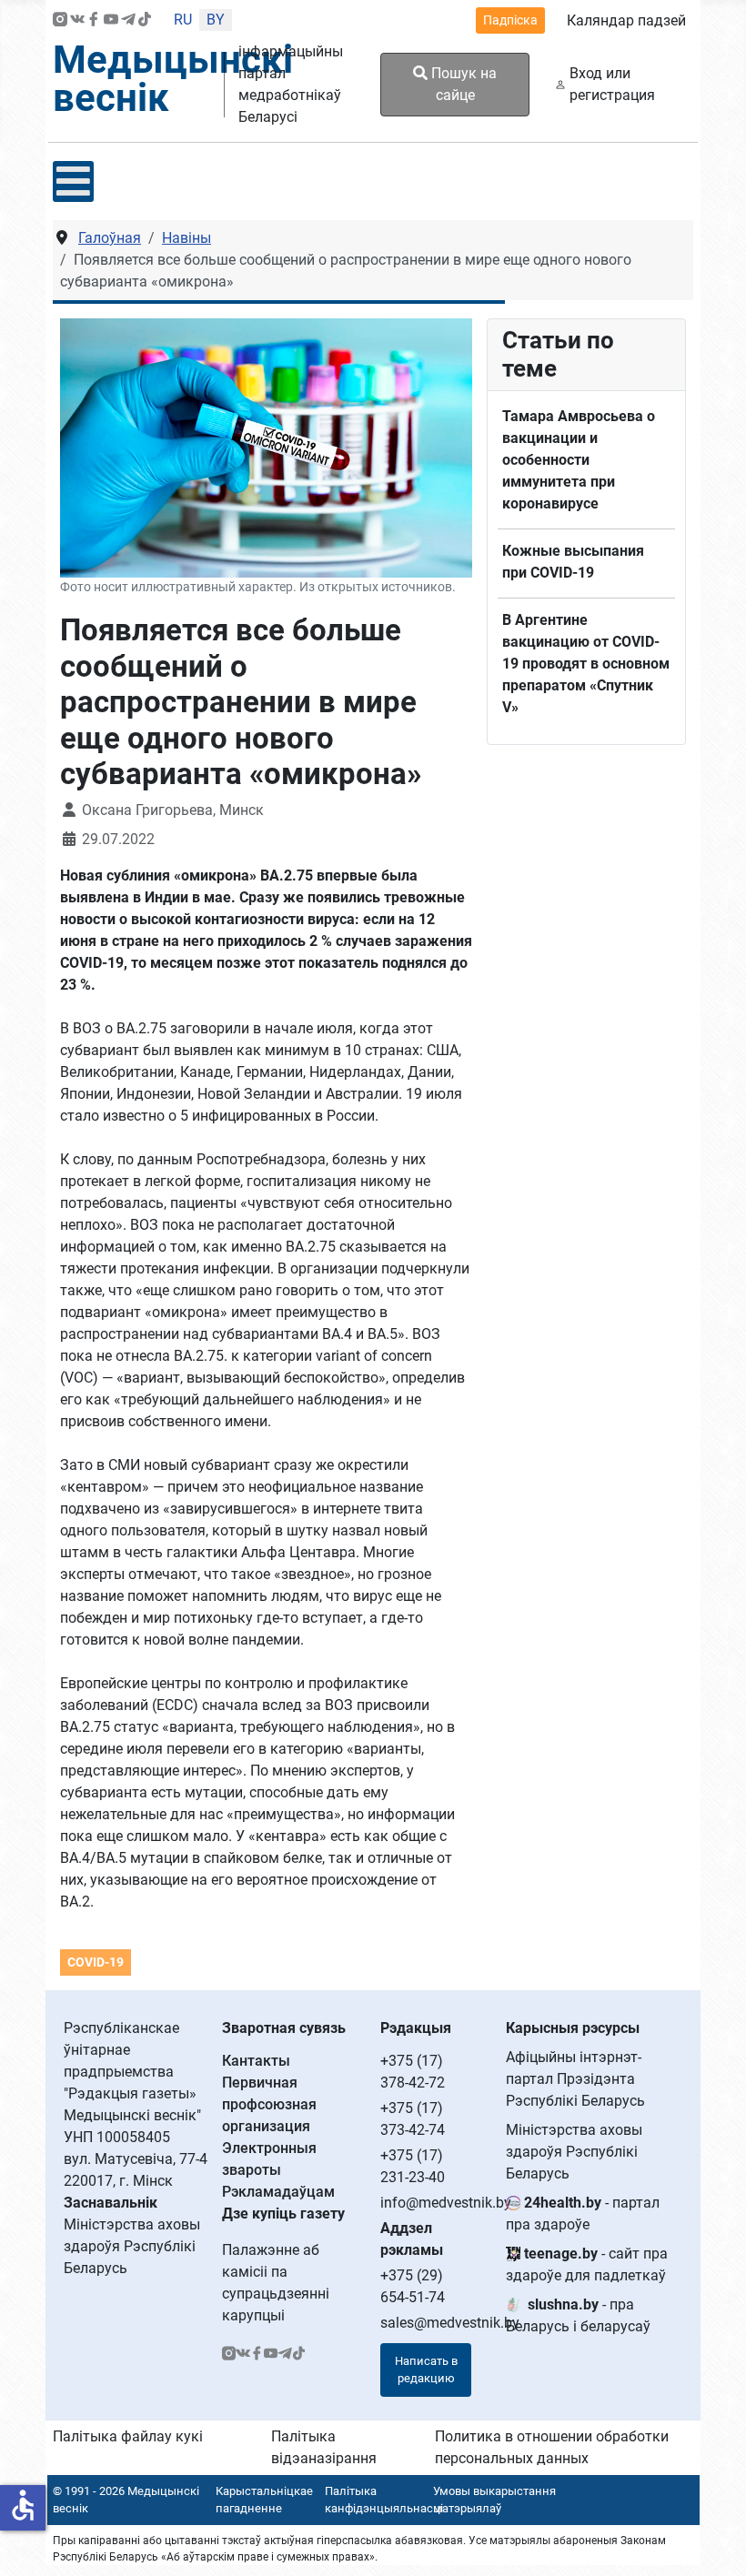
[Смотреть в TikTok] (145, 20)
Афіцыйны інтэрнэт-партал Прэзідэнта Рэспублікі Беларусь (575, 2079)
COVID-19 (96, 1962)
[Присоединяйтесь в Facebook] (94, 20)
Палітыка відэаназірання (324, 2447)
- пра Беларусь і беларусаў (578, 2315)
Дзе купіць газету (283, 2214)
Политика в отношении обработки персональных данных (552, 2447)
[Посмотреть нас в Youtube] (111, 20)
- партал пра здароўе (583, 2214)
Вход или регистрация (612, 84)
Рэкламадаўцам (278, 2192)
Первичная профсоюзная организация (269, 2104)
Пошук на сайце (462, 84)
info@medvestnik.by (446, 2203)
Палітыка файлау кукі (128, 2436)
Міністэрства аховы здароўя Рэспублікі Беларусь (574, 2152)
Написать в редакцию (426, 2370)
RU (183, 20)
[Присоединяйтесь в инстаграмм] (60, 20)
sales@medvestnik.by (450, 2323)
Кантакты (256, 2061)
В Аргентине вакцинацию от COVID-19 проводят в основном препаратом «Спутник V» (586, 664)
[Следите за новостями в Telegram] (128, 20)
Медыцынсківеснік (173, 79)
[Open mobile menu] (73, 181)
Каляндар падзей (626, 20)
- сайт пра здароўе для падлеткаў (587, 2264)
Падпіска (510, 20)
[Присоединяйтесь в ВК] (77, 20)
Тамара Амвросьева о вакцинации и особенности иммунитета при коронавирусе (579, 460)
